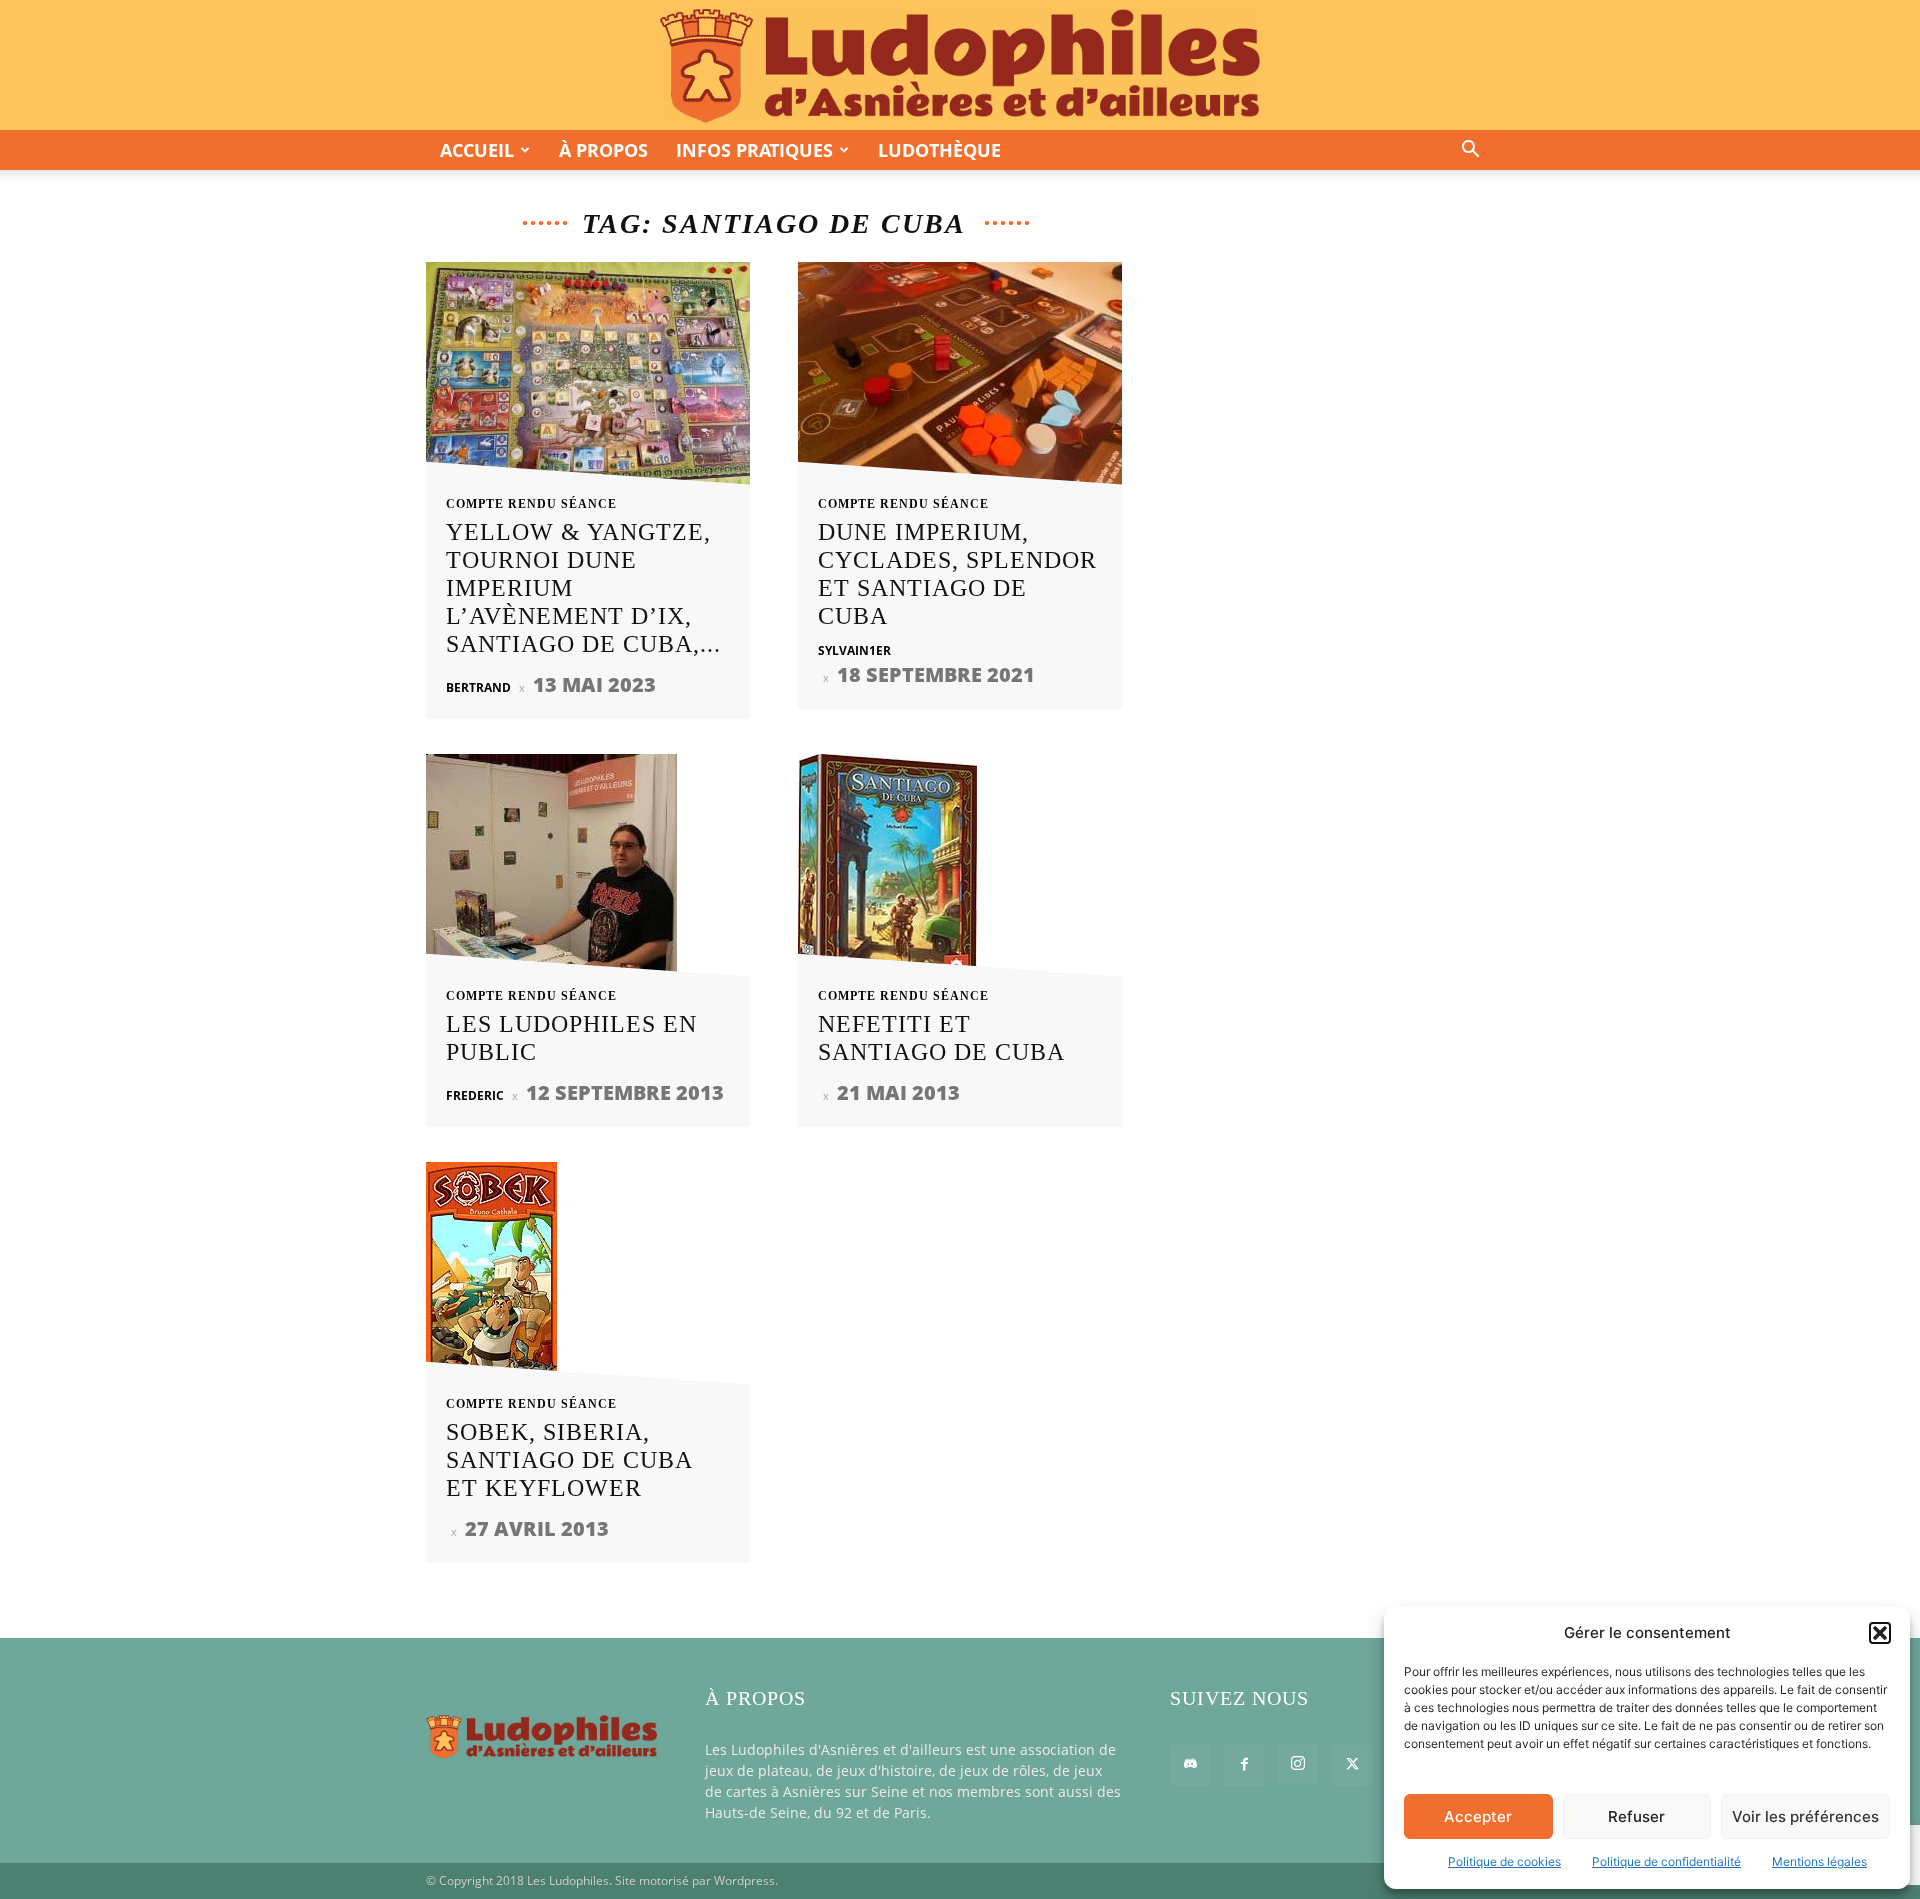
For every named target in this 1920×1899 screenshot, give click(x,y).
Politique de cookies (1504, 1861)
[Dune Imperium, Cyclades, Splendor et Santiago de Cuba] (960, 379)
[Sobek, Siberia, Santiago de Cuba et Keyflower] (588, 1279)
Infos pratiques (754, 150)
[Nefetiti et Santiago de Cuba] (960, 871)
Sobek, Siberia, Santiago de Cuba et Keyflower (569, 1460)
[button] (1880, 1633)
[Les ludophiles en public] (588, 871)
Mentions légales (1819, 1861)
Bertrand (478, 687)
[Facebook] (1244, 1765)
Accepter (1478, 1816)
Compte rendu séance (531, 504)
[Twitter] (1352, 1765)
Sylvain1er (854, 650)
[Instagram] (1298, 1764)
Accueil (477, 150)
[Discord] (1190, 1765)
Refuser (1636, 1816)
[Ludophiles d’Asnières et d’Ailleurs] (960, 66)
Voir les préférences (1805, 1816)
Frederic (475, 1095)
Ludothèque (939, 150)
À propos (603, 150)
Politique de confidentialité (1666, 1861)
